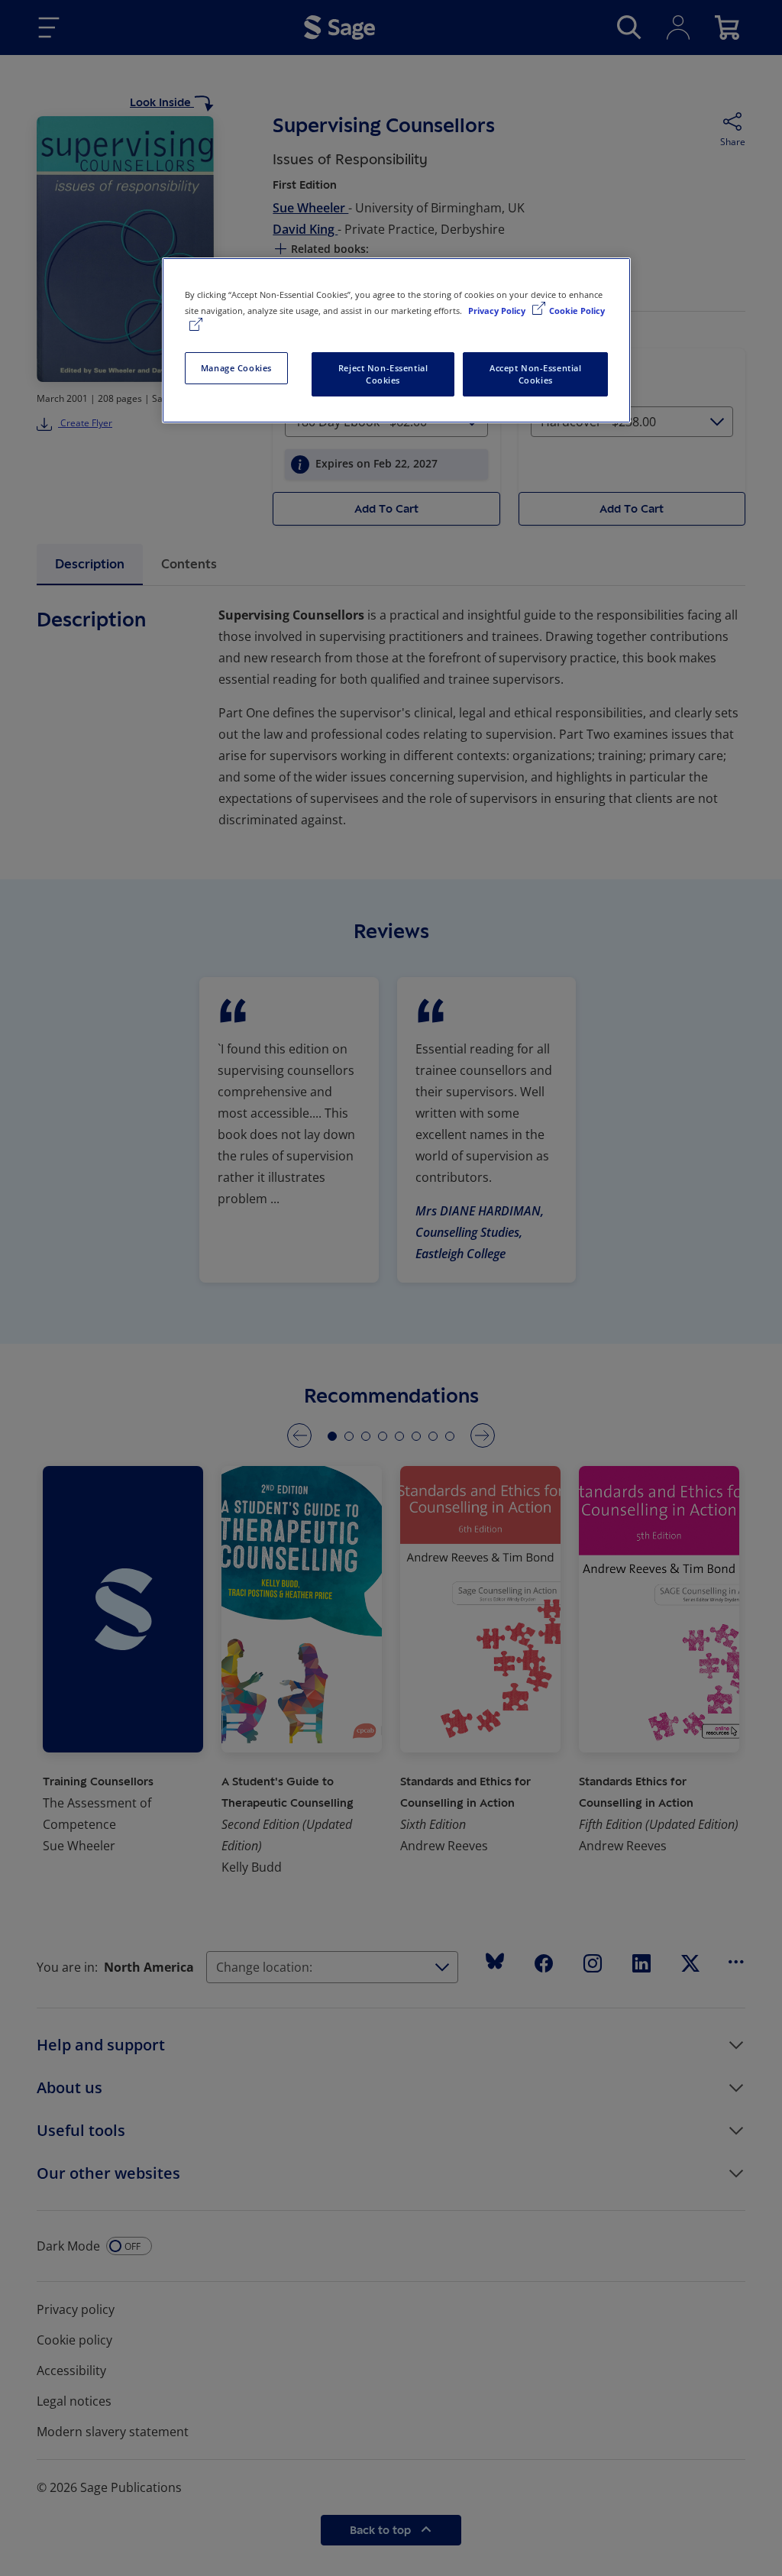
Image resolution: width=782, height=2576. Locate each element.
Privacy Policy (498, 311)
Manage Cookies (236, 368)
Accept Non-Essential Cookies (535, 374)
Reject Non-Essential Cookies (383, 374)
